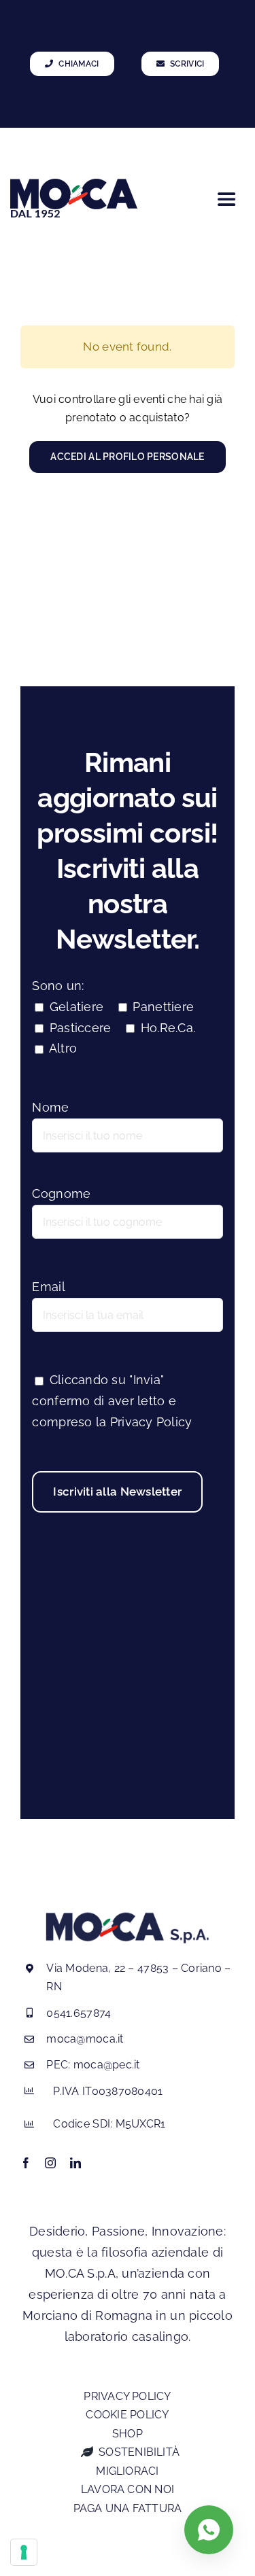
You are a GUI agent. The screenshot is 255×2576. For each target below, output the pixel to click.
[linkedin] (75, 2163)
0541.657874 (79, 2013)
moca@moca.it (85, 2039)
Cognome (61, 1194)
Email (48, 1287)
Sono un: (58, 986)
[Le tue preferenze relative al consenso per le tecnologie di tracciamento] (24, 2552)
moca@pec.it (107, 2065)
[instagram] (50, 2163)
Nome (50, 1107)
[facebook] (26, 2163)
